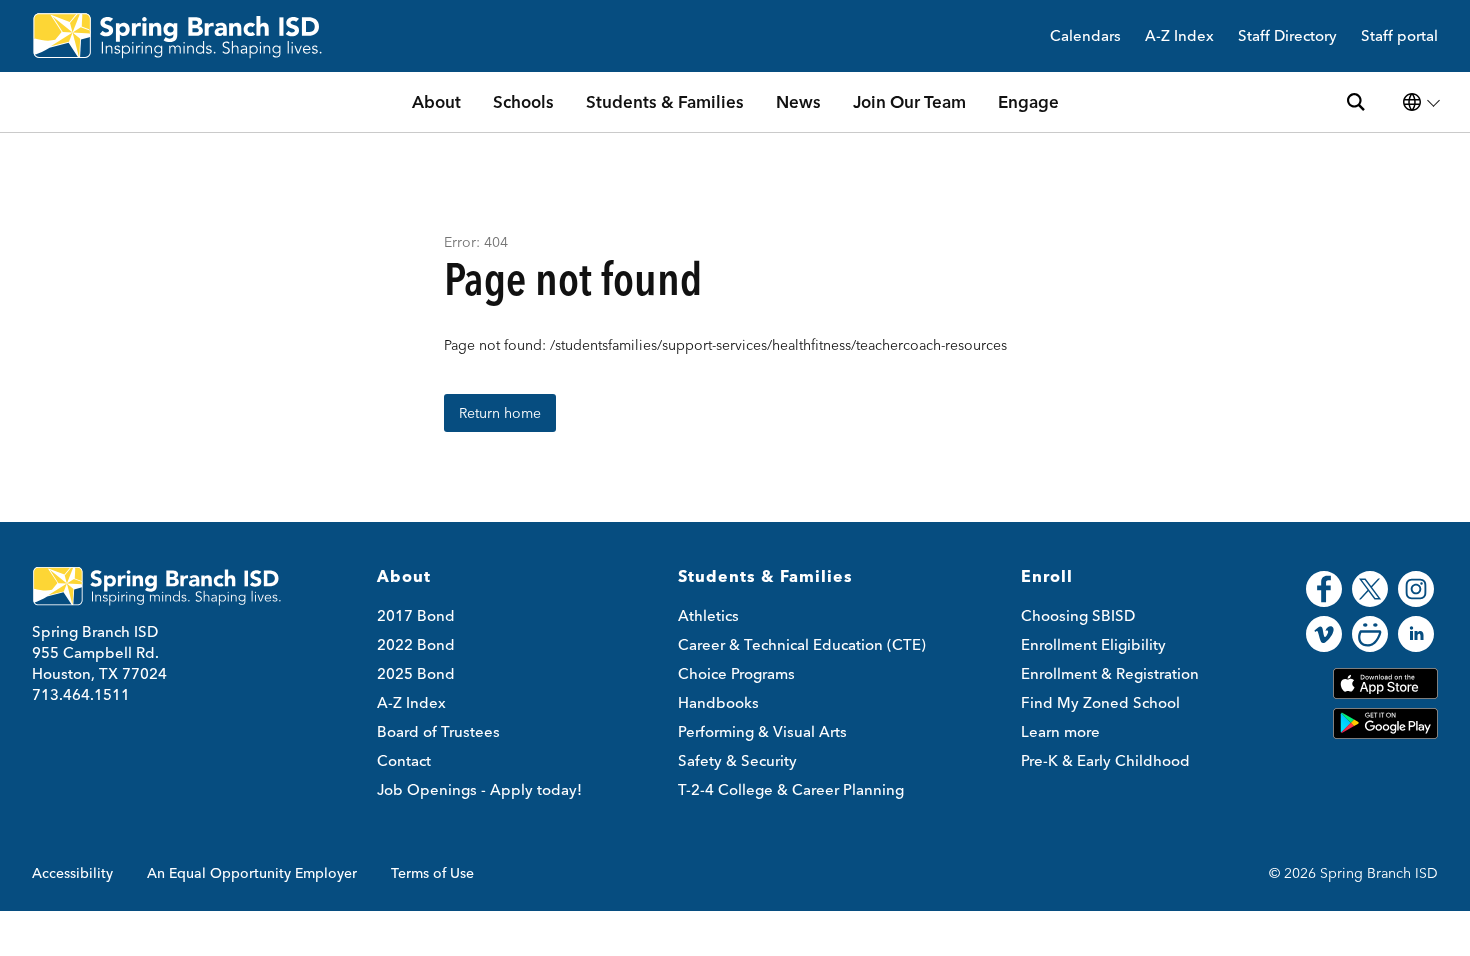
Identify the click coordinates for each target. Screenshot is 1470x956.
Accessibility (72, 873)
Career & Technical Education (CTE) (802, 644)
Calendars (1085, 36)
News (798, 101)
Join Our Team (909, 101)
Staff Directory (1287, 36)
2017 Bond (416, 615)
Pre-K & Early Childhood (1105, 760)
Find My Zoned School (1100, 702)
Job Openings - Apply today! (479, 789)
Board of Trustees (438, 731)
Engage (1028, 101)
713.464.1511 (81, 694)
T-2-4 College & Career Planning (791, 789)
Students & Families (665, 101)
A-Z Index (1179, 36)
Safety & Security (737, 760)
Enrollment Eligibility (1093, 644)
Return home (500, 413)
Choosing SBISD (1078, 615)
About (436, 101)
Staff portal (1399, 36)
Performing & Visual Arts (762, 731)
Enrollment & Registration (1110, 673)
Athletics (708, 615)
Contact (404, 760)
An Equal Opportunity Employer (252, 873)
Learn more (1060, 731)
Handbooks (718, 702)
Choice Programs (736, 673)
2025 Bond (416, 673)
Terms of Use (432, 873)
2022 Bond (416, 644)
